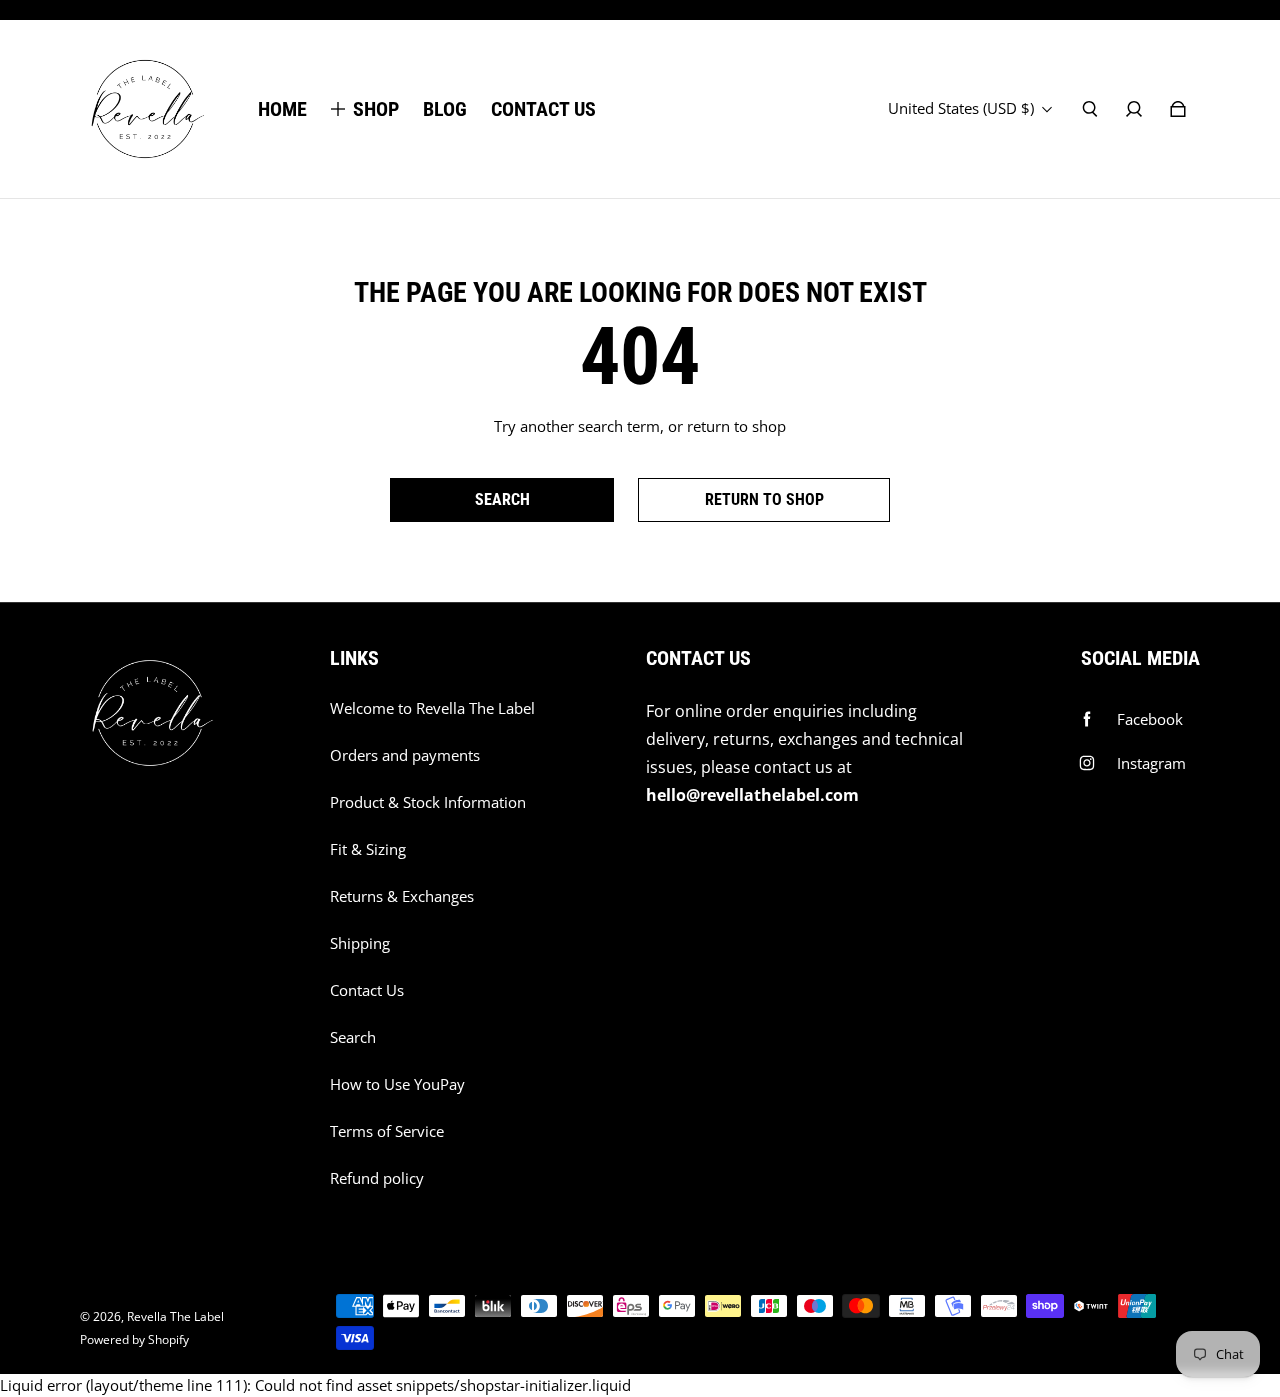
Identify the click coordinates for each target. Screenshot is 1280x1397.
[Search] (1090, 109)
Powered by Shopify (134, 1339)
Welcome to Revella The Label (432, 708)
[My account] (1134, 109)
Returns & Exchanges (402, 896)
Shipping (360, 943)
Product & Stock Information (428, 802)
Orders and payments (405, 755)
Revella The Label (175, 1316)
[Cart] (1178, 109)
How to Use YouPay (397, 1084)
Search (353, 1037)
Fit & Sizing (368, 849)
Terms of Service (387, 1131)
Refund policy (377, 1178)
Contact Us (367, 990)
